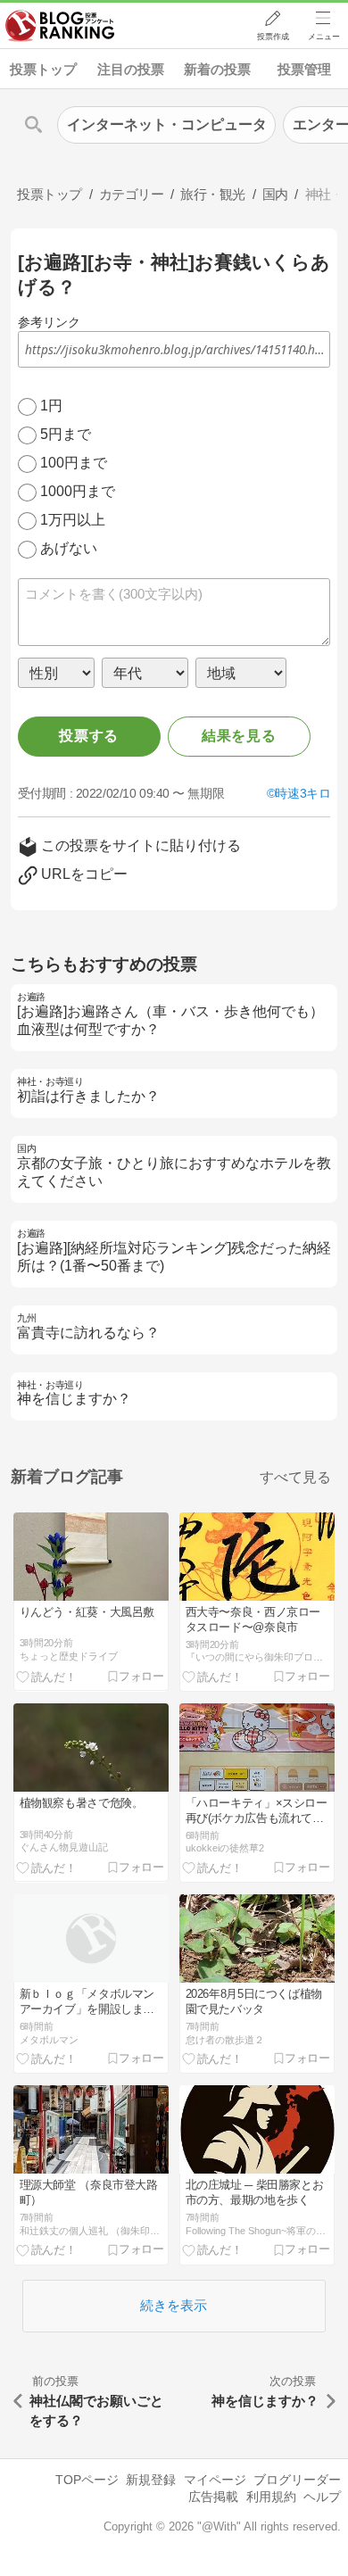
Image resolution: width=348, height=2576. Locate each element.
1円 (51, 406)
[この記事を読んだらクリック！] (46, 1676)
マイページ (215, 2480)
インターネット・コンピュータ (167, 124)
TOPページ (87, 2480)
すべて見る (295, 1477)
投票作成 (273, 37)
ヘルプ (322, 2497)
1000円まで (78, 491)
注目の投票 (131, 69)
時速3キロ (302, 793)
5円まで (66, 434)
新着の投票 (217, 69)
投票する (89, 736)
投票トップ (43, 69)
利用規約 (271, 2497)
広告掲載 (213, 2497)
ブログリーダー (297, 2480)
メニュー (324, 37)
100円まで (74, 463)
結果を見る (239, 736)
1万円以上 (73, 520)
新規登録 (151, 2480)
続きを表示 (174, 2305)
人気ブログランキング (60, 26)
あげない (69, 548)
